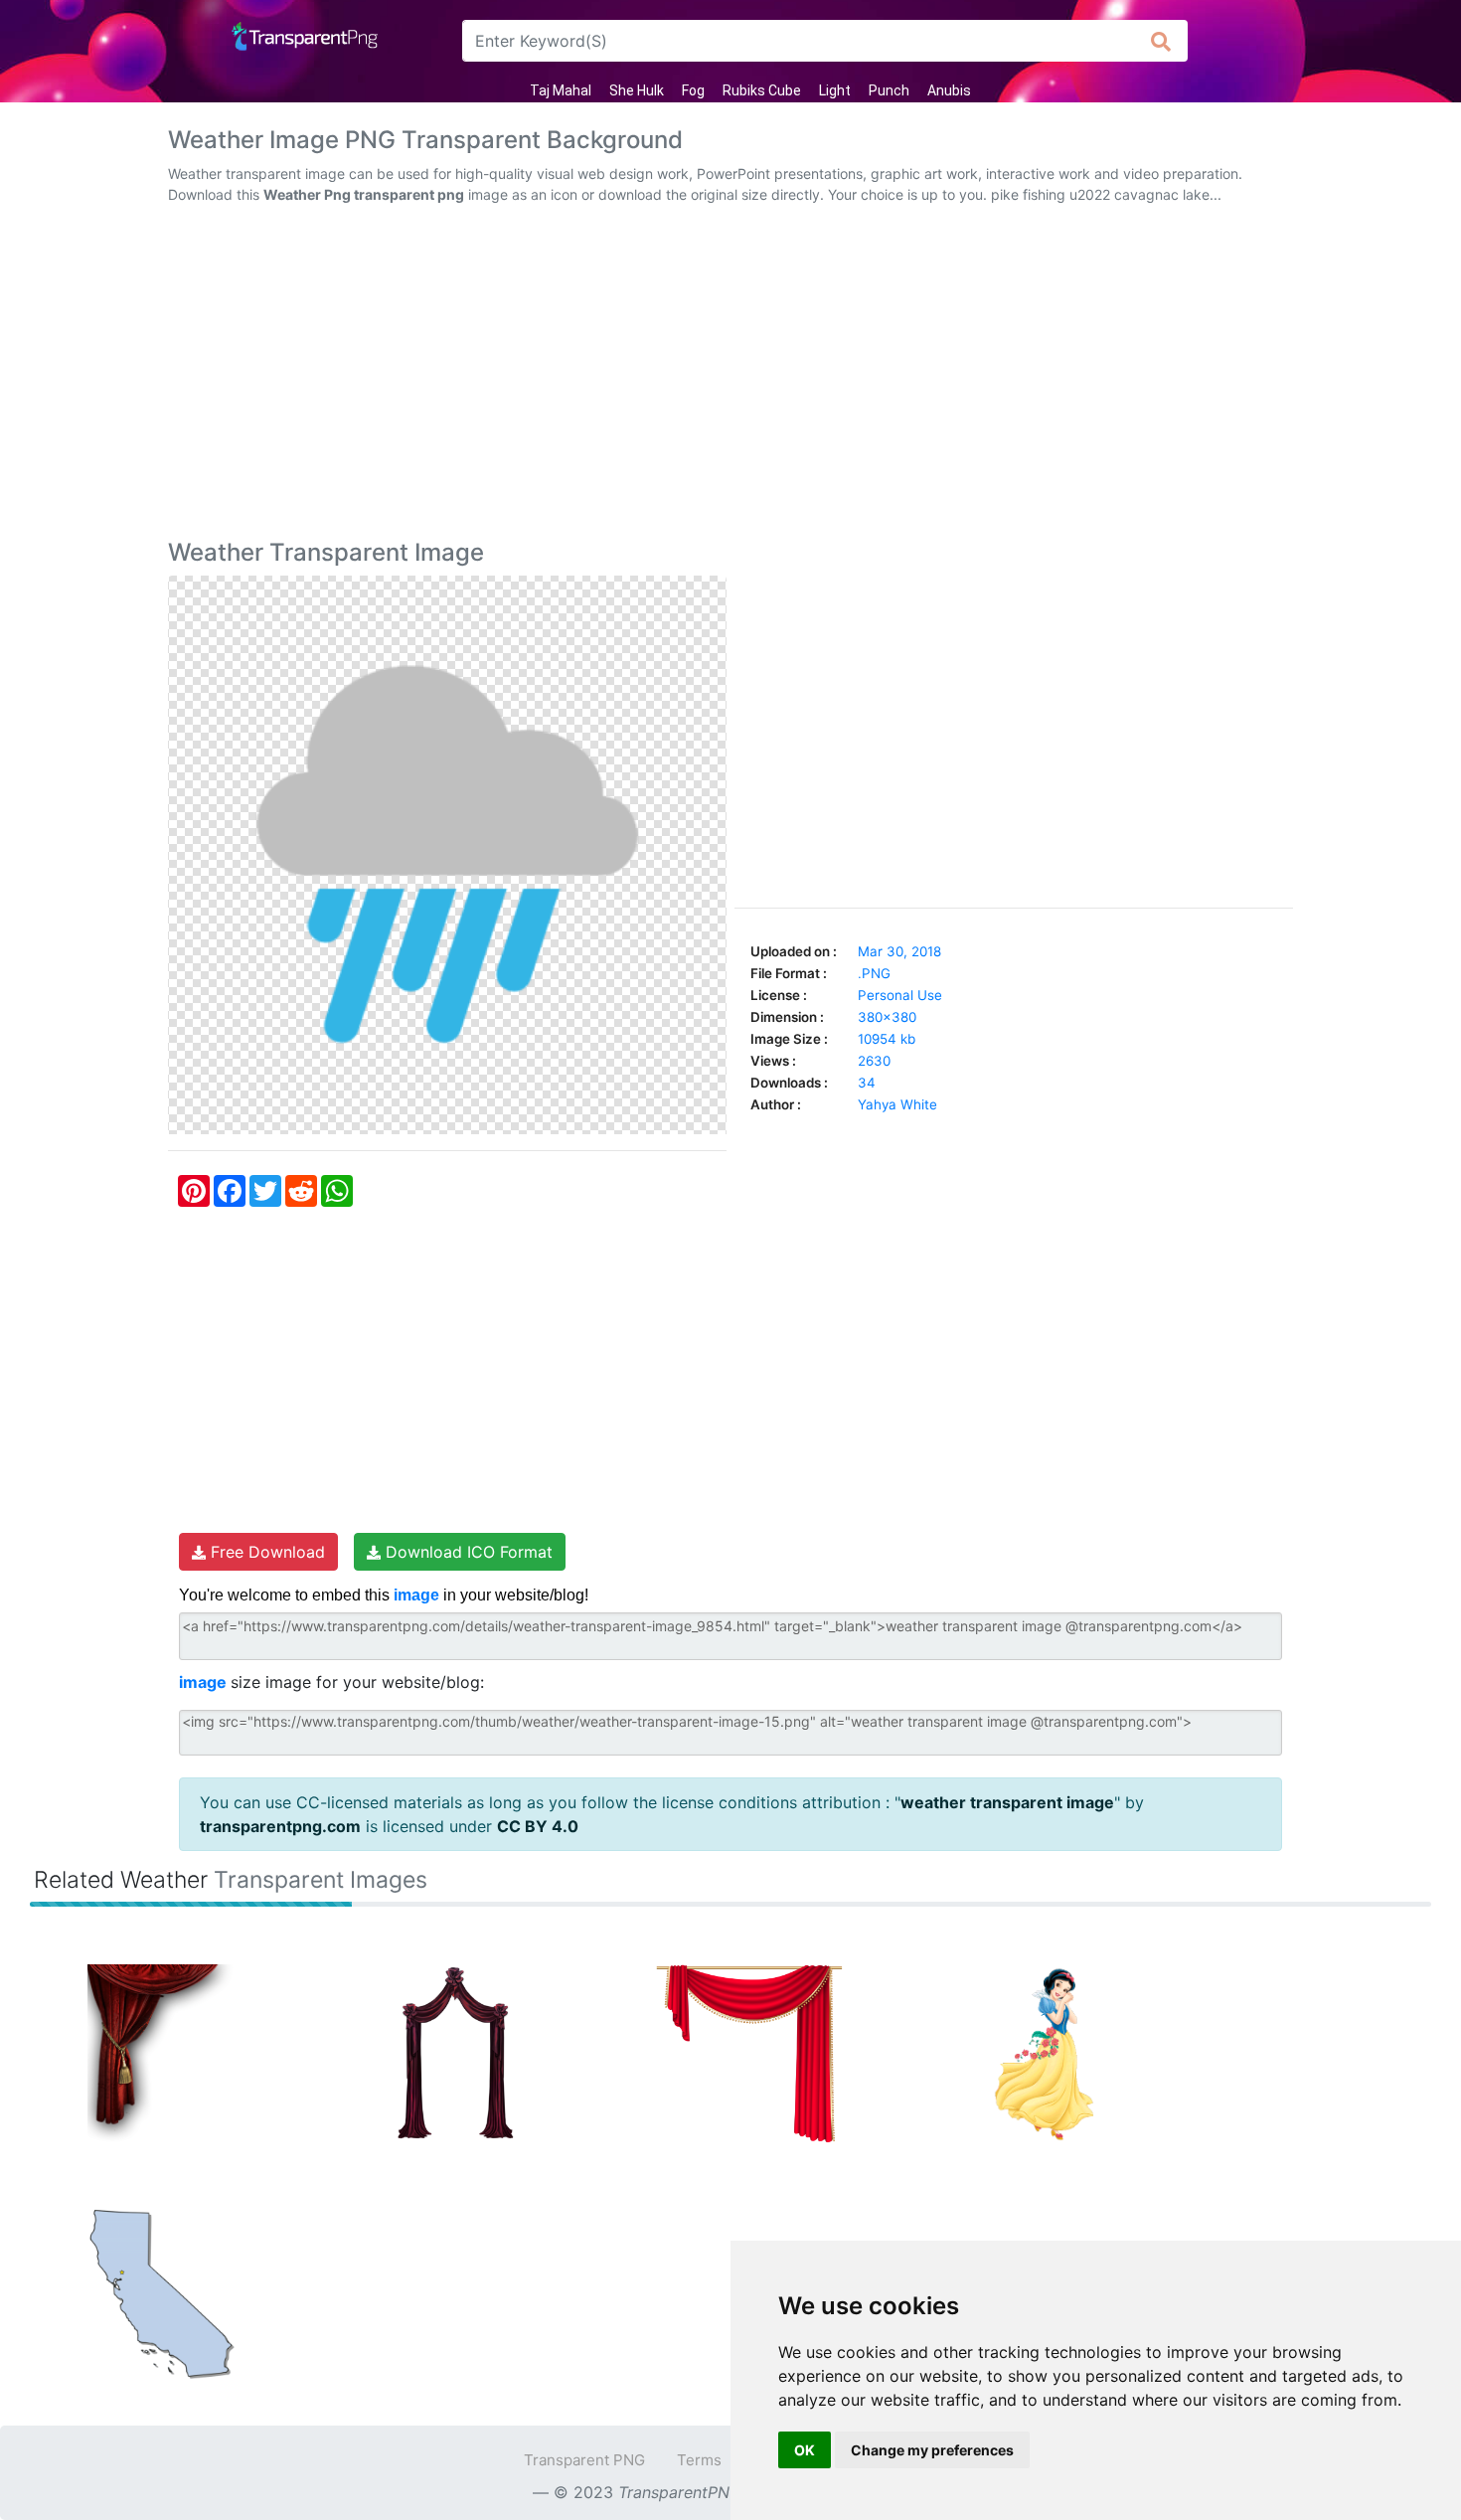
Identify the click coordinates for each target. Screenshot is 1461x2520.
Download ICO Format (467, 1552)
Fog (693, 90)
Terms (699, 2460)
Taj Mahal (561, 90)
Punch (889, 90)
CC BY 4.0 (538, 1826)
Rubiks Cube (762, 90)
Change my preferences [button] (932, 2450)
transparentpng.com (280, 1826)
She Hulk (637, 90)
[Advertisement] (730, 376)
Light (835, 90)
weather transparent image (1007, 1802)
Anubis (949, 90)
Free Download (265, 1552)
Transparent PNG (584, 2460)
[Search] (1161, 41)
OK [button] (805, 2450)
